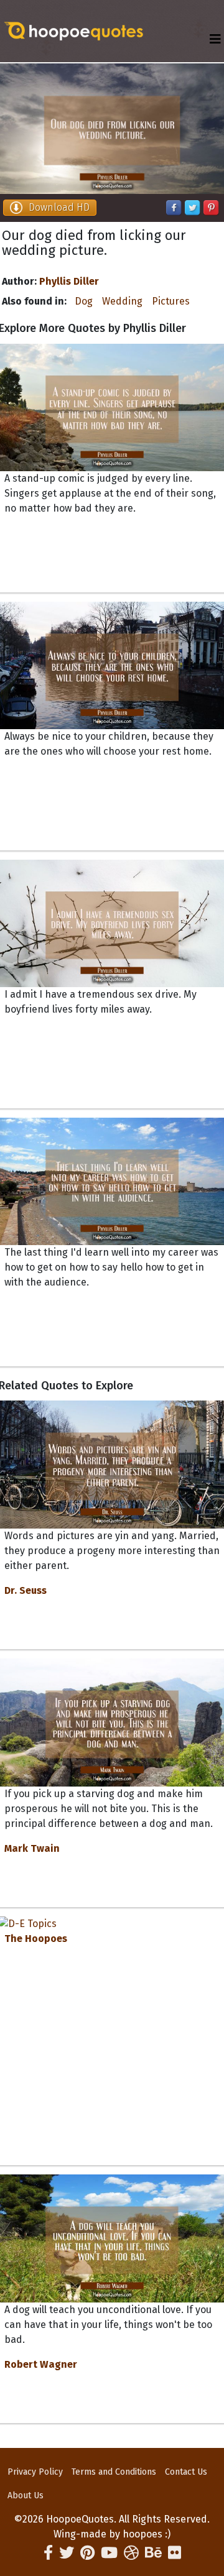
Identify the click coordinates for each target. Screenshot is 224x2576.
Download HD (59, 207)
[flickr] (175, 2553)
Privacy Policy (35, 2472)
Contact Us (186, 2472)
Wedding (122, 301)
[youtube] (109, 2553)
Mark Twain (32, 1848)
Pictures (171, 301)
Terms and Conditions (114, 2472)
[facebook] (48, 2553)
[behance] (153, 2553)
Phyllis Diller (69, 281)
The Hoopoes (36, 1939)
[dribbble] (131, 2553)
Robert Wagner (41, 2364)
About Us (26, 2495)
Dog (84, 301)
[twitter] (67, 2553)
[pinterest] (87, 2553)
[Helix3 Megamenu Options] (215, 39)
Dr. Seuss (26, 1590)
